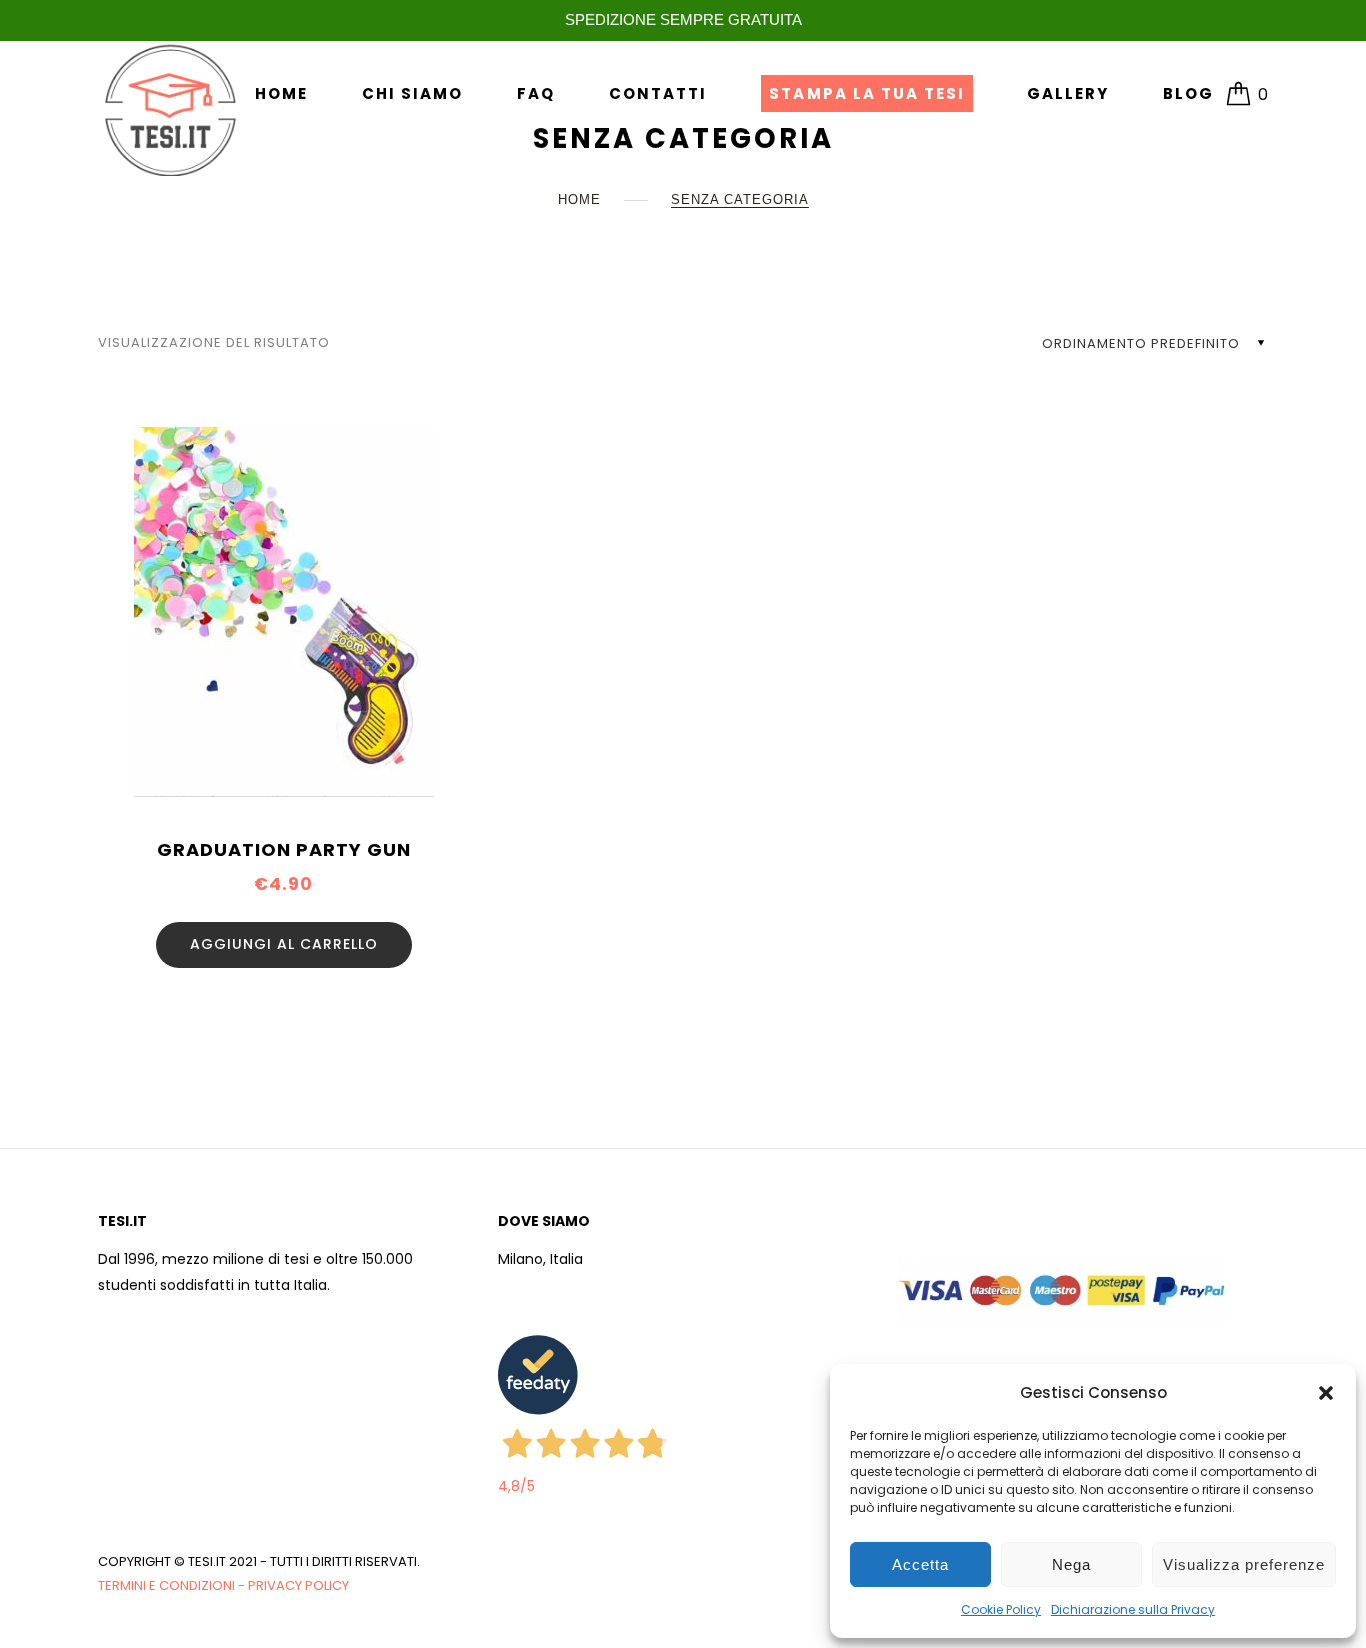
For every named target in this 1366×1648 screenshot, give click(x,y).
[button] (1326, 1393)
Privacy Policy (298, 1585)
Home (281, 93)
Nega (1071, 1564)
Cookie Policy (1001, 1609)
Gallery (1068, 93)
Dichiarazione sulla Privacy (1133, 1609)
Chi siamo (412, 93)
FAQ (536, 93)
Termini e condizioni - (173, 1585)
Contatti (658, 93)
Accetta (920, 1564)
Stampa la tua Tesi (866, 93)
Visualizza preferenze (1244, 1564)
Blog (1188, 93)
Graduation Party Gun (284, 849)
